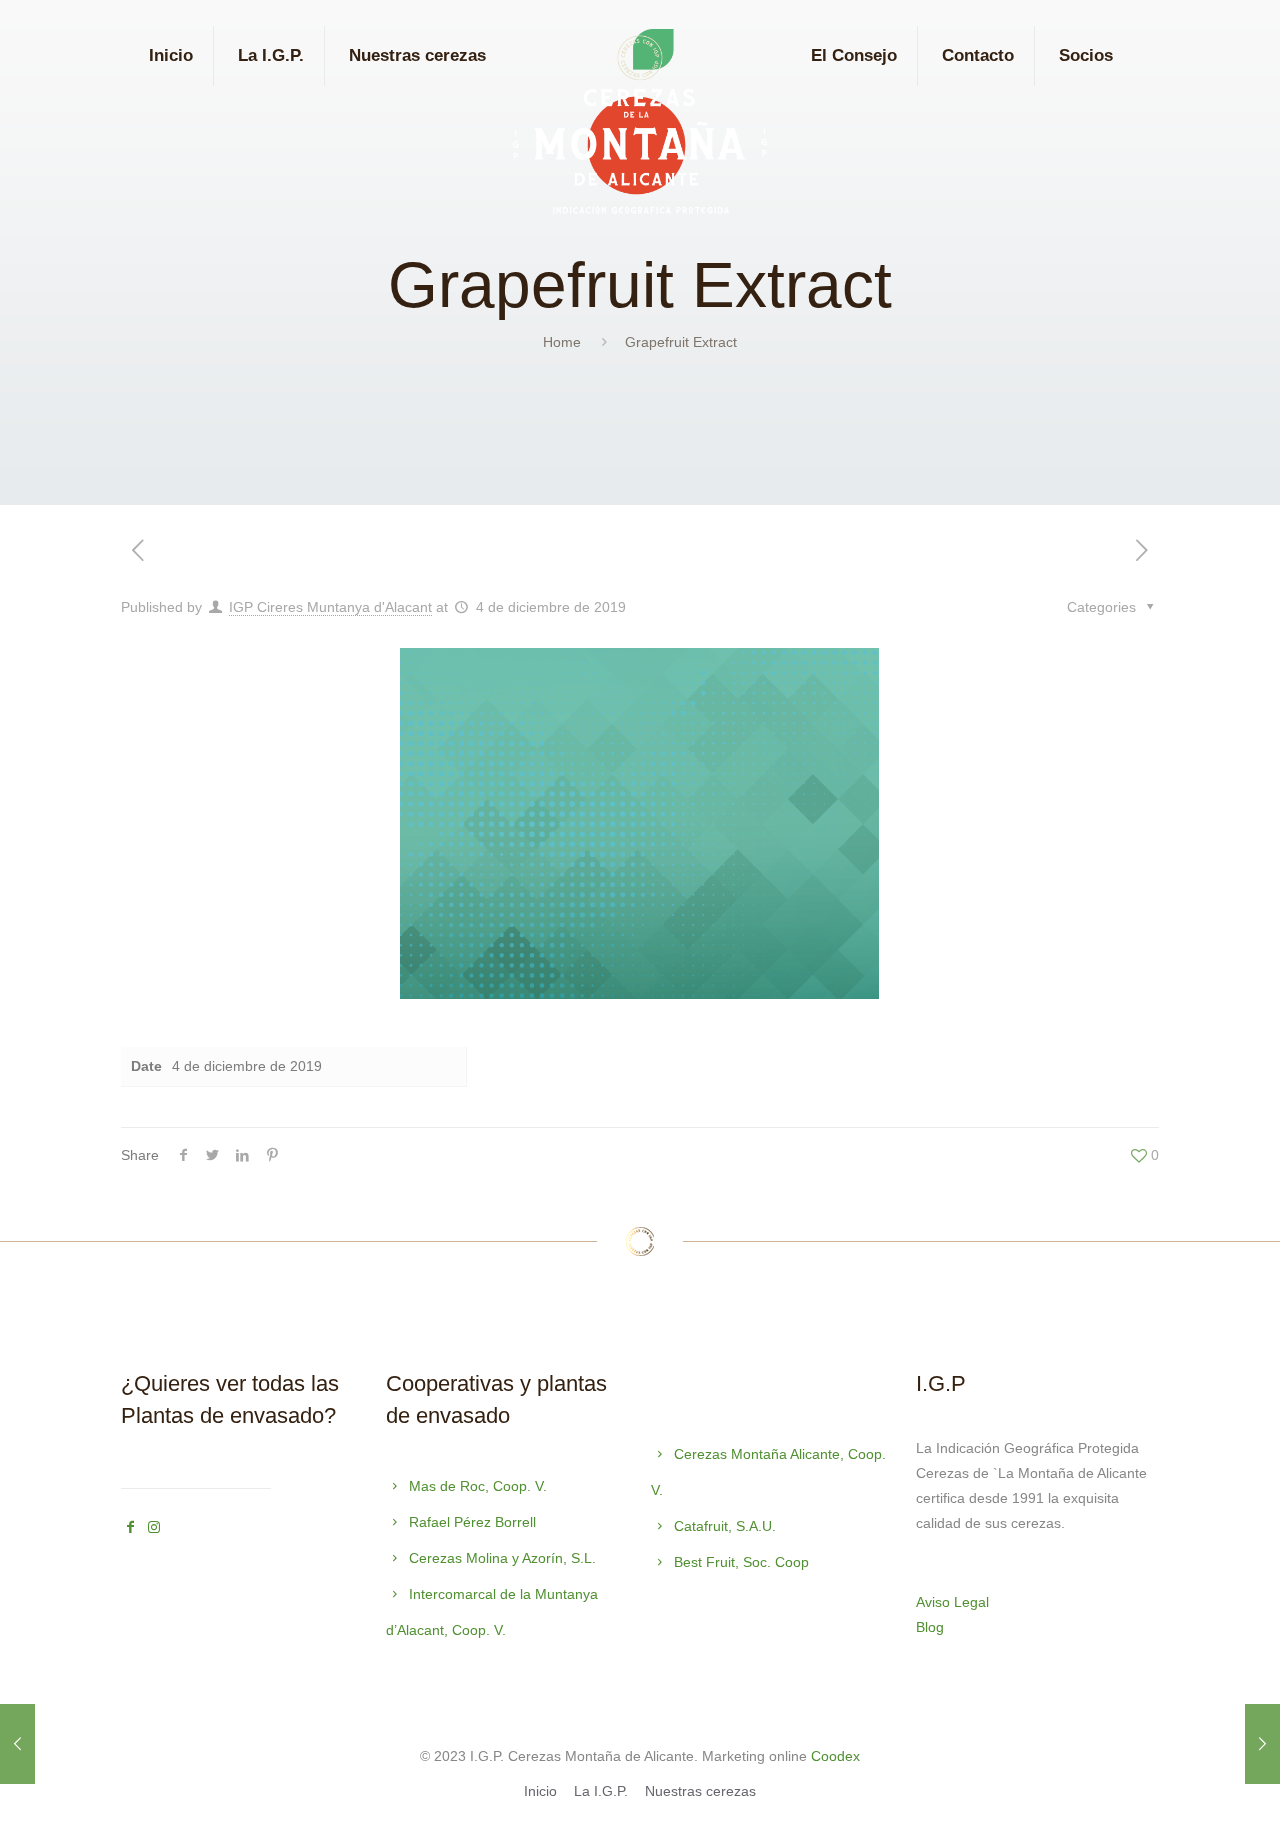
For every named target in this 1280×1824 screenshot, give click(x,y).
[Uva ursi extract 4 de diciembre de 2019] (17, 1744)
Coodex (835, 1756)
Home (562, 342)
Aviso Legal (952, 1602)
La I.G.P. (601, 1791)
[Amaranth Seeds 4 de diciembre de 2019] (1262, 1744)
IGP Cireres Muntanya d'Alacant (330, 607)
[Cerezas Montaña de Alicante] (640, 127)
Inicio (540, 1791)
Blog (930, 1627)
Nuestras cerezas (700, 1791)
